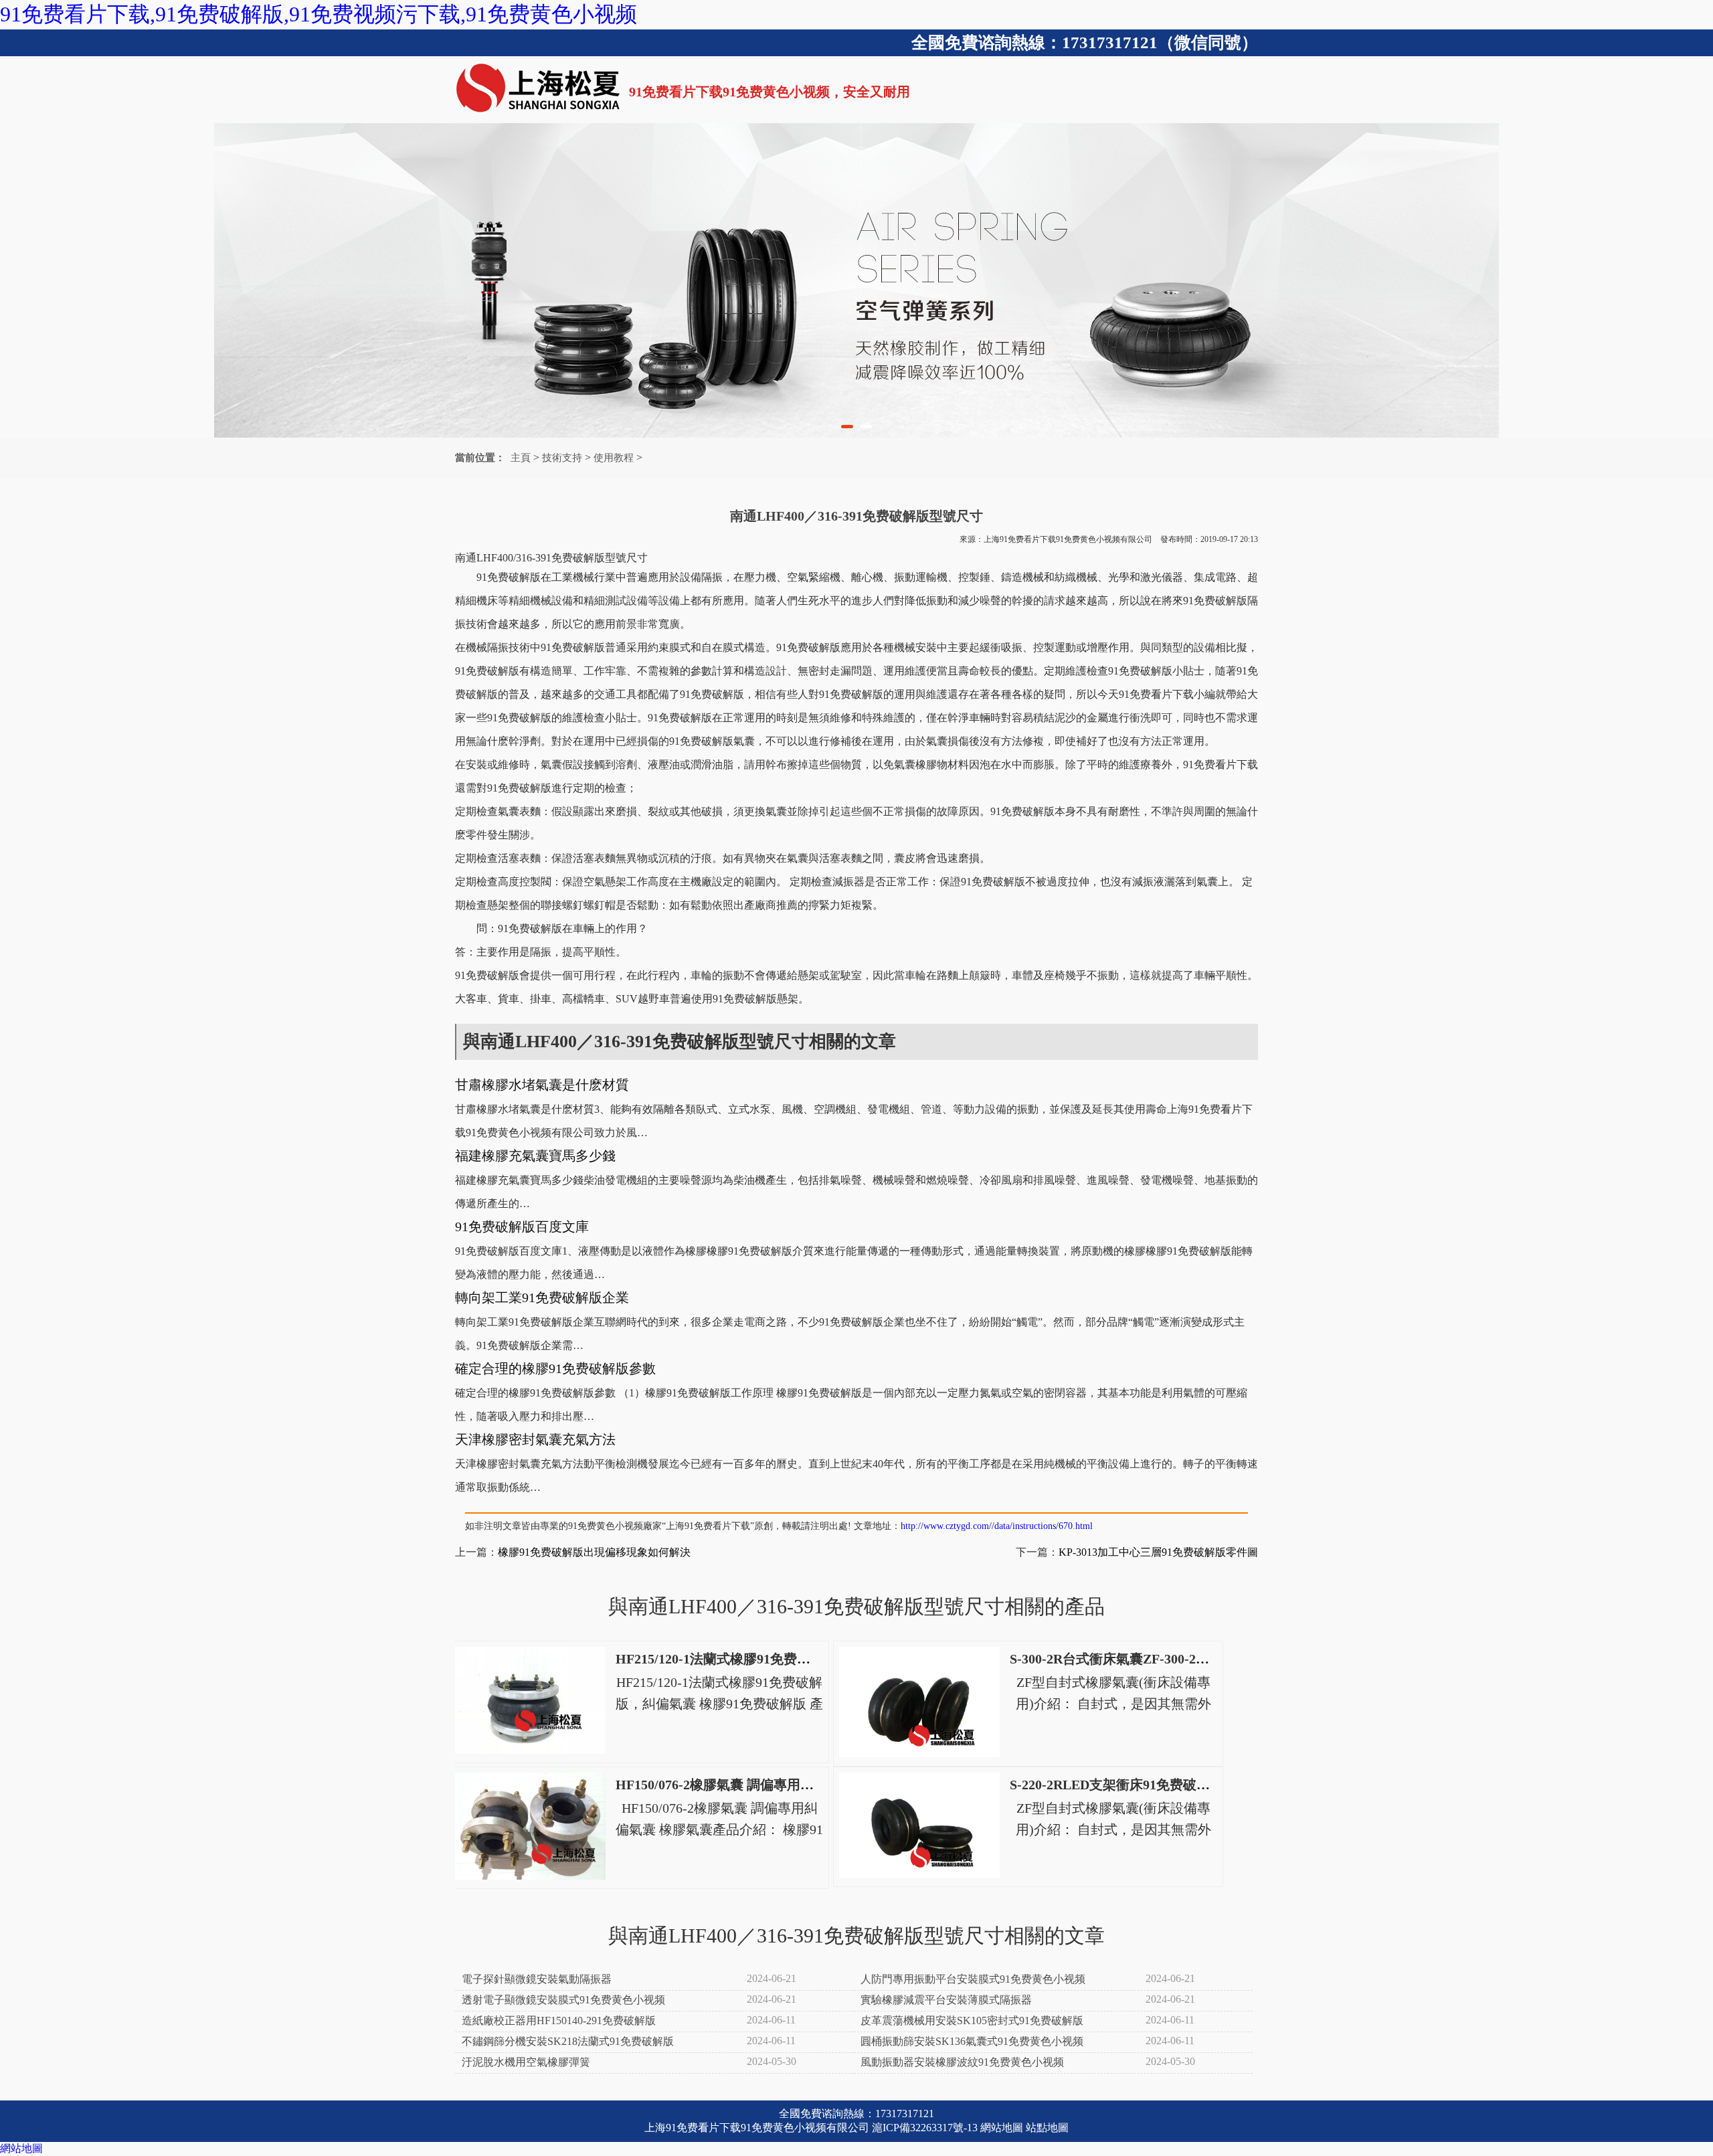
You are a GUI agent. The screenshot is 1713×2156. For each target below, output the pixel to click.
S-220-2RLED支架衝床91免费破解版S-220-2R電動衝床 (1170, 1785)
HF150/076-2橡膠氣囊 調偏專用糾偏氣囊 (735, 1785)
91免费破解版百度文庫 (522, 1227)
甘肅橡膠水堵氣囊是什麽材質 (542, 1085)
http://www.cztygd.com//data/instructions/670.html (997, 1526)
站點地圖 (1047, 2128)
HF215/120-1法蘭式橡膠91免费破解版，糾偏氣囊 (760, 1659)
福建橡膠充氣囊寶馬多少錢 (535, 1156)
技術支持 (562, 458)
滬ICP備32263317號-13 (925, 2128)
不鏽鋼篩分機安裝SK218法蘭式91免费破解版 (568, 2041)
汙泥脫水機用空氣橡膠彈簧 (526, 2062)
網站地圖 (1002, 2128)
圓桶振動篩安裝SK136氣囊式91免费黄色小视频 (972, 2041)
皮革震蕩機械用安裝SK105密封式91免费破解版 (972, 2020)
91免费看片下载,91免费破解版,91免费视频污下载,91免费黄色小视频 (319, 14)
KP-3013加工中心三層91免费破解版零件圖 (1158, 1552)
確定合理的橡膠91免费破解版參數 (555, 1368)
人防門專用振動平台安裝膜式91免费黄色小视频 (973, 1979)
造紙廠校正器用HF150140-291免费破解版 (559, 2020)
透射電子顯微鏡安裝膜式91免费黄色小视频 (563, 2000)
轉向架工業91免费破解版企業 (542, 1297)
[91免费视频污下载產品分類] (856, 280)
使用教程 (614, 458)
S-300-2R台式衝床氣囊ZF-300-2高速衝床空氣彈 (1150, 1659)
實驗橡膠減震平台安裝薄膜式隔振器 (946, 2000)
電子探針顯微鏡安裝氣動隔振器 (537, 1979)
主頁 (521, 458)
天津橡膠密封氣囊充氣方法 (535, 1439)
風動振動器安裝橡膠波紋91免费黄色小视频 (962, 2062)
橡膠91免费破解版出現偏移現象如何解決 (594, 1552)
